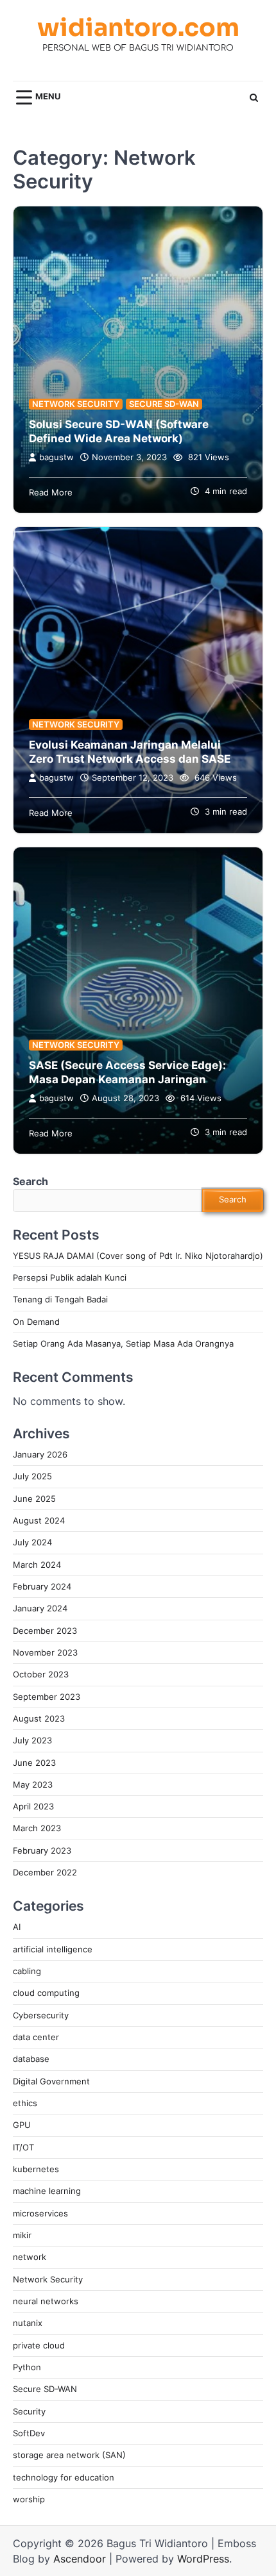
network (30, 2257)
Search (30, 1181)
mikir (22, 2235)
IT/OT (23, 2148)
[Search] (254, 97)
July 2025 (32, 1476)
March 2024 (37, 1565)
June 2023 (34, 1763)
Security (29, 2412)
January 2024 (40, 1608)
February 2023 (42, 1851)
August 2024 (39, 1521)
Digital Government (51, 2082)
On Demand (36, 1322)
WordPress (203, 2559)
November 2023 (45, 1653)
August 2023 (39, 1719)
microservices (40, 2214)
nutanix (28, 2323)
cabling (27, 1971)
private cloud (39, 2346)
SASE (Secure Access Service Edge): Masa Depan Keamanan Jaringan (127, 1072)
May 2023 (33, 1785)
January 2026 (40, 1455)
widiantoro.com (138, 28)
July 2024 (32, 1542)
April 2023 (33, 1807)
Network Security (76, 404)
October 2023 (41, 1674)
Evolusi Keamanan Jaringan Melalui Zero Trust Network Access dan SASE (130, 752)
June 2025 (34, 1499)
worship (29, 2499)
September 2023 (47, 1697)
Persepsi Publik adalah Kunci (70, 1278)
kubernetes (36, 2169)
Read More (51, 493)
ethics (25, 2103)
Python (27, 2367)
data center (36, 2037)
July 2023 (32, 1741)
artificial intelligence (53, 1949)
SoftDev (29, 2433)
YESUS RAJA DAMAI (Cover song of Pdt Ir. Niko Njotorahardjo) (138, 1256)
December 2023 (45, 1631)
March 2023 (37, 1828)
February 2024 (42, 1587)
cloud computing (46, 1993)
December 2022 (45, 1873)
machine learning (47, 2191)
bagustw (56, 457)
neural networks (46, 2301)
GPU (22, 2125)
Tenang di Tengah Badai (60, 1300)
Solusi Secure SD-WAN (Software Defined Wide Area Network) (119, 431)
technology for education (64, 2478)
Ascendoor (80, 2559)
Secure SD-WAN (164, 404)
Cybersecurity (41, 2015)
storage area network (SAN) (69, 2455)
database (31, 2059)
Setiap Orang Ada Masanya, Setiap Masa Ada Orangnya (123, 1344)
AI (17, 1927)
